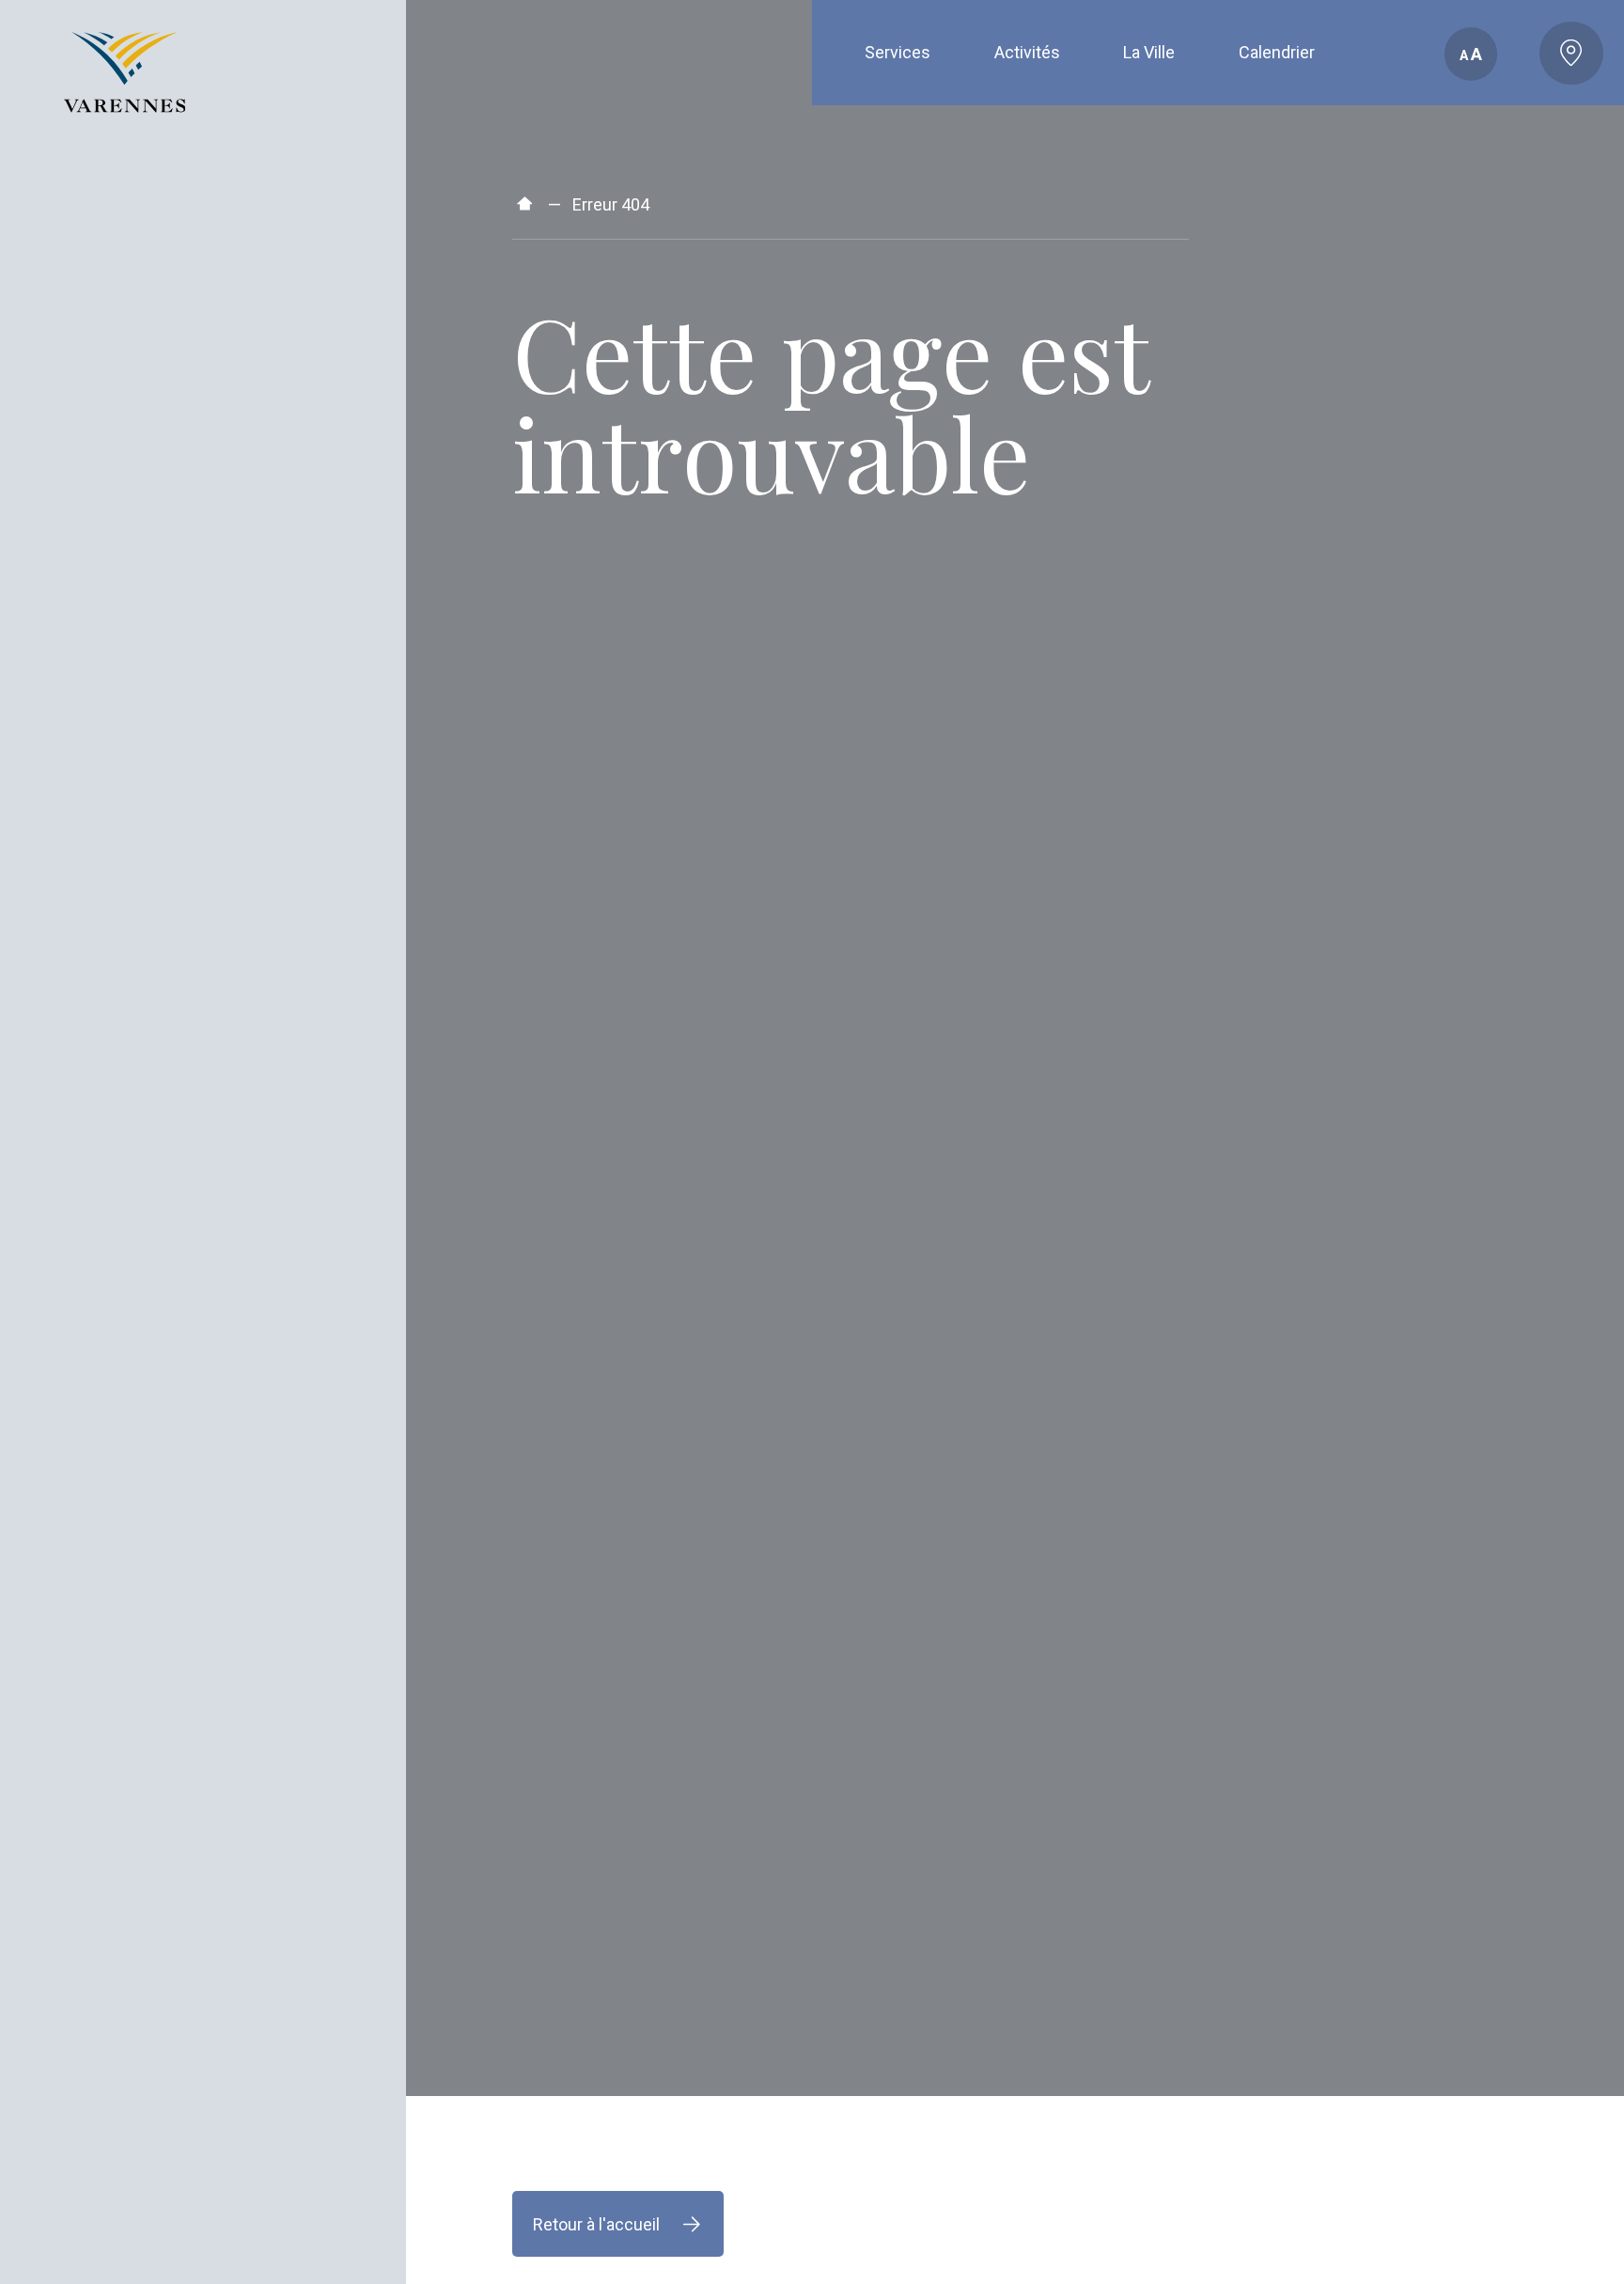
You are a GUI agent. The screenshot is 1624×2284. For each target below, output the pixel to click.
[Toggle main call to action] (1571, 54)
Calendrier (1277, 52)
